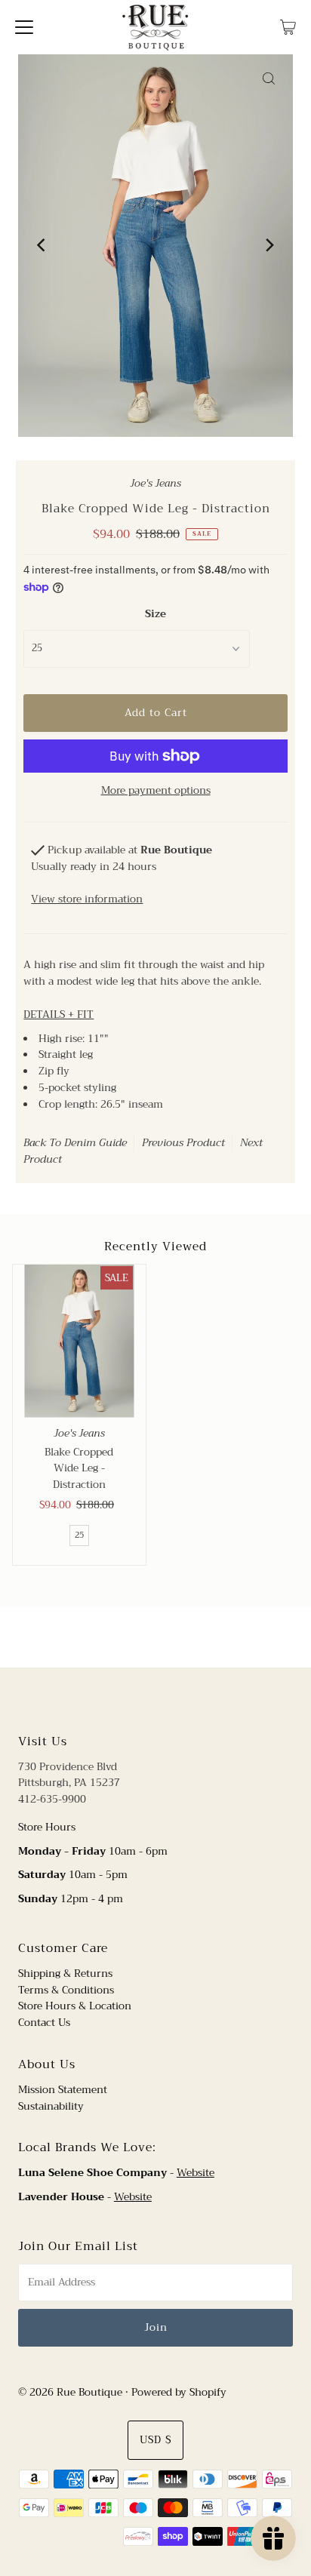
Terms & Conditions (66, 1990)
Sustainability (51, 2106)
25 (79, 1535)
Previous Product (183, 1142)
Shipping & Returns (65, 1973)
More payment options (156, 791)
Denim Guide (95, 1142)
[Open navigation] (24, 27)
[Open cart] (288, 27)
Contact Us (44, 2023)
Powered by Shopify (179, 2392)
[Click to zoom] (269, 78)
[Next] (269, 245)
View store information (87, 899)
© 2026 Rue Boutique (70, 2392)
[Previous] (42, 245)
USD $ (155, 2440)
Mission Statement (63, 2090)
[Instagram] (168, 1698)
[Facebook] (141, 1698)
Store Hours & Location (75, 2006)
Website (196, 2173)
